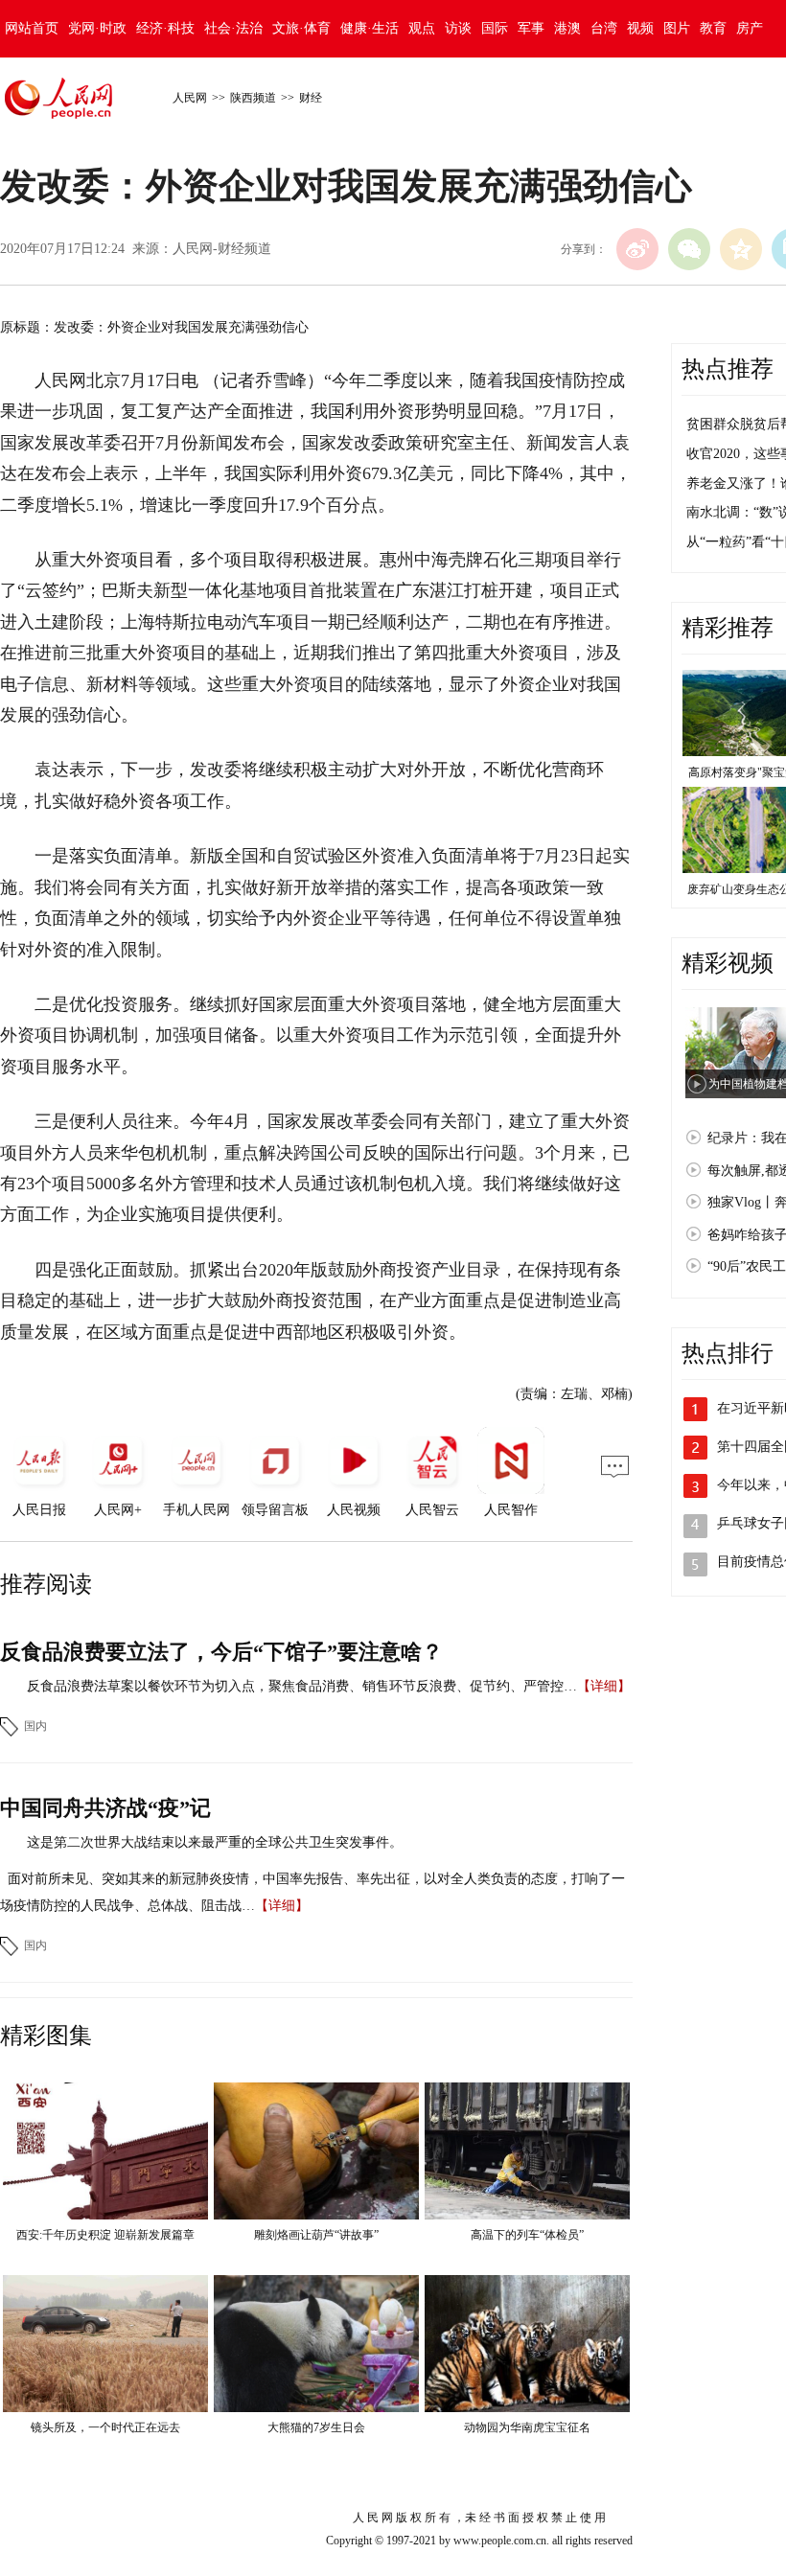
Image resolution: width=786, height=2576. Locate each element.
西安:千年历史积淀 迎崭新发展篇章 (105, 2235)
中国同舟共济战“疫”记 (105, 1808)
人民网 (190, 98)
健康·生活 (370, 28)
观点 (422, 28)
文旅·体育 (301, 28)
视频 (640, 28)
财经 (311, 98)
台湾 (604, 28)
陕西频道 (253, 98)
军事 (531, 28)
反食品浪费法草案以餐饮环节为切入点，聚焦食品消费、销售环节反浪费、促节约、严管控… (302, 1686)
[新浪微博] (637, 249)
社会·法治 (233, 28)
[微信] (689, 249)
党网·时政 (97, 28)
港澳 (567, 28)
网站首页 (32, 28)
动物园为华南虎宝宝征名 (527, 2427)
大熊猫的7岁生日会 (316, 2427)
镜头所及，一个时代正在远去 (105, 2427)
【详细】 (604, 1686)
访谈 (458, 28)
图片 (677, 28)
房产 (750, 28)
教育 (713, 28)
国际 (495, 28)
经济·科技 (165, 28)
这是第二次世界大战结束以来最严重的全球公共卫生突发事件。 (215, 1842)
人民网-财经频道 (222, 249)
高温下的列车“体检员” (527, 2235)
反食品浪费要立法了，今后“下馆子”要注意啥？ (221, 1652)
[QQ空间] (741, 249)
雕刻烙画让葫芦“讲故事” (316, 2235)
